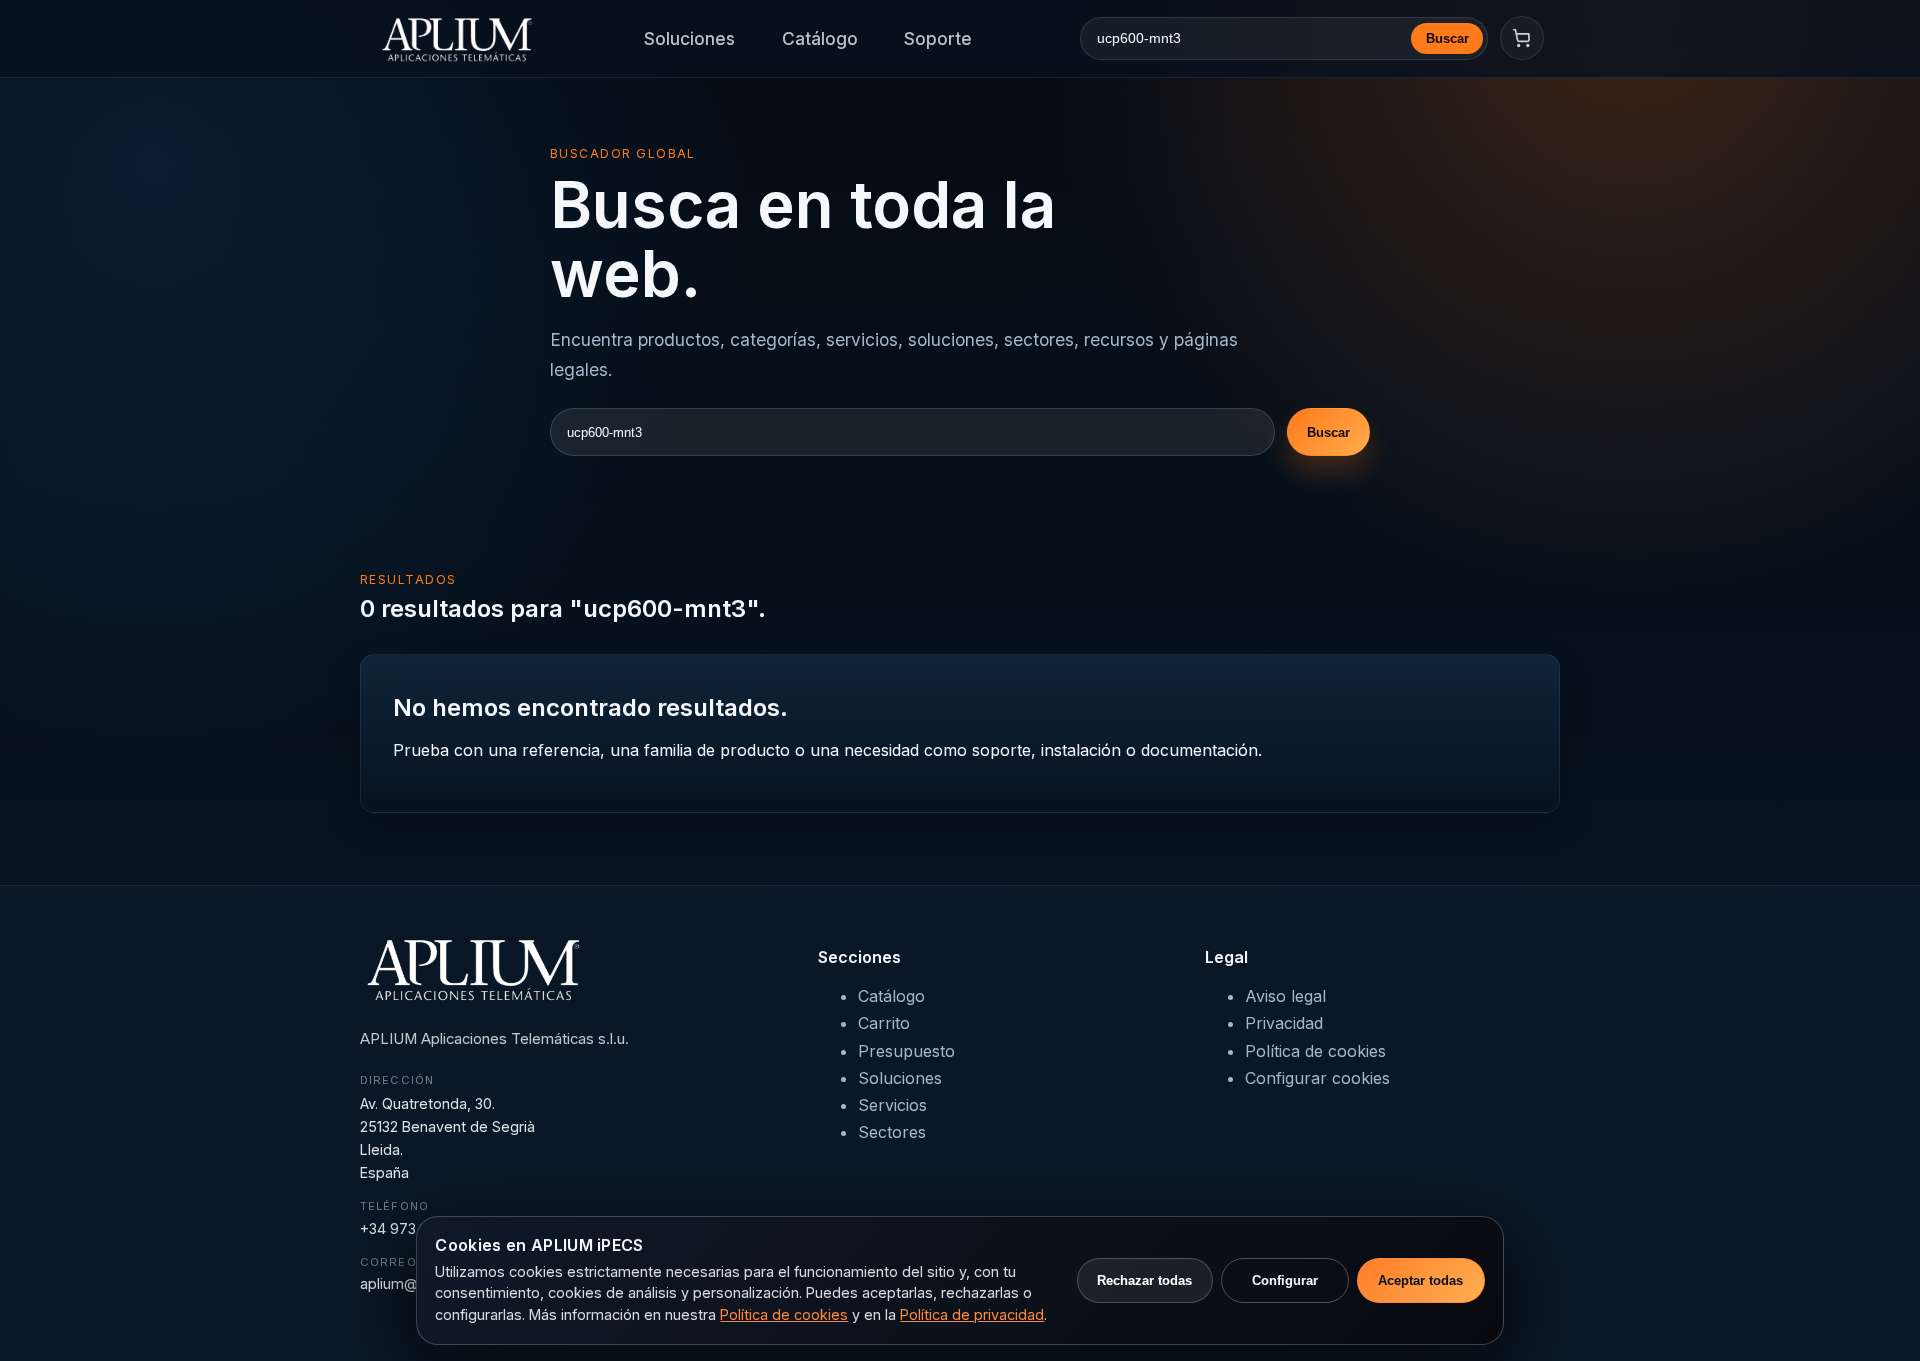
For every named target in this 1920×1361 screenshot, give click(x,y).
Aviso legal (1285, 996)
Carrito (884, 1023)
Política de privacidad (972, 1314)
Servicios (892, 1105)
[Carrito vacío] (1522, 38)
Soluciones (689, 38)
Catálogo (820, 38)
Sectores (892, 1132)
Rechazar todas (1144, 1280)
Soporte (938, 38)
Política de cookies (1315, 1051)
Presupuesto (906, 1051)
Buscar (1447, 38)
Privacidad (1284, 1023)
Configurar (1285, 1280)
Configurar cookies (1317, 1078)
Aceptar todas (1420, 1280)
